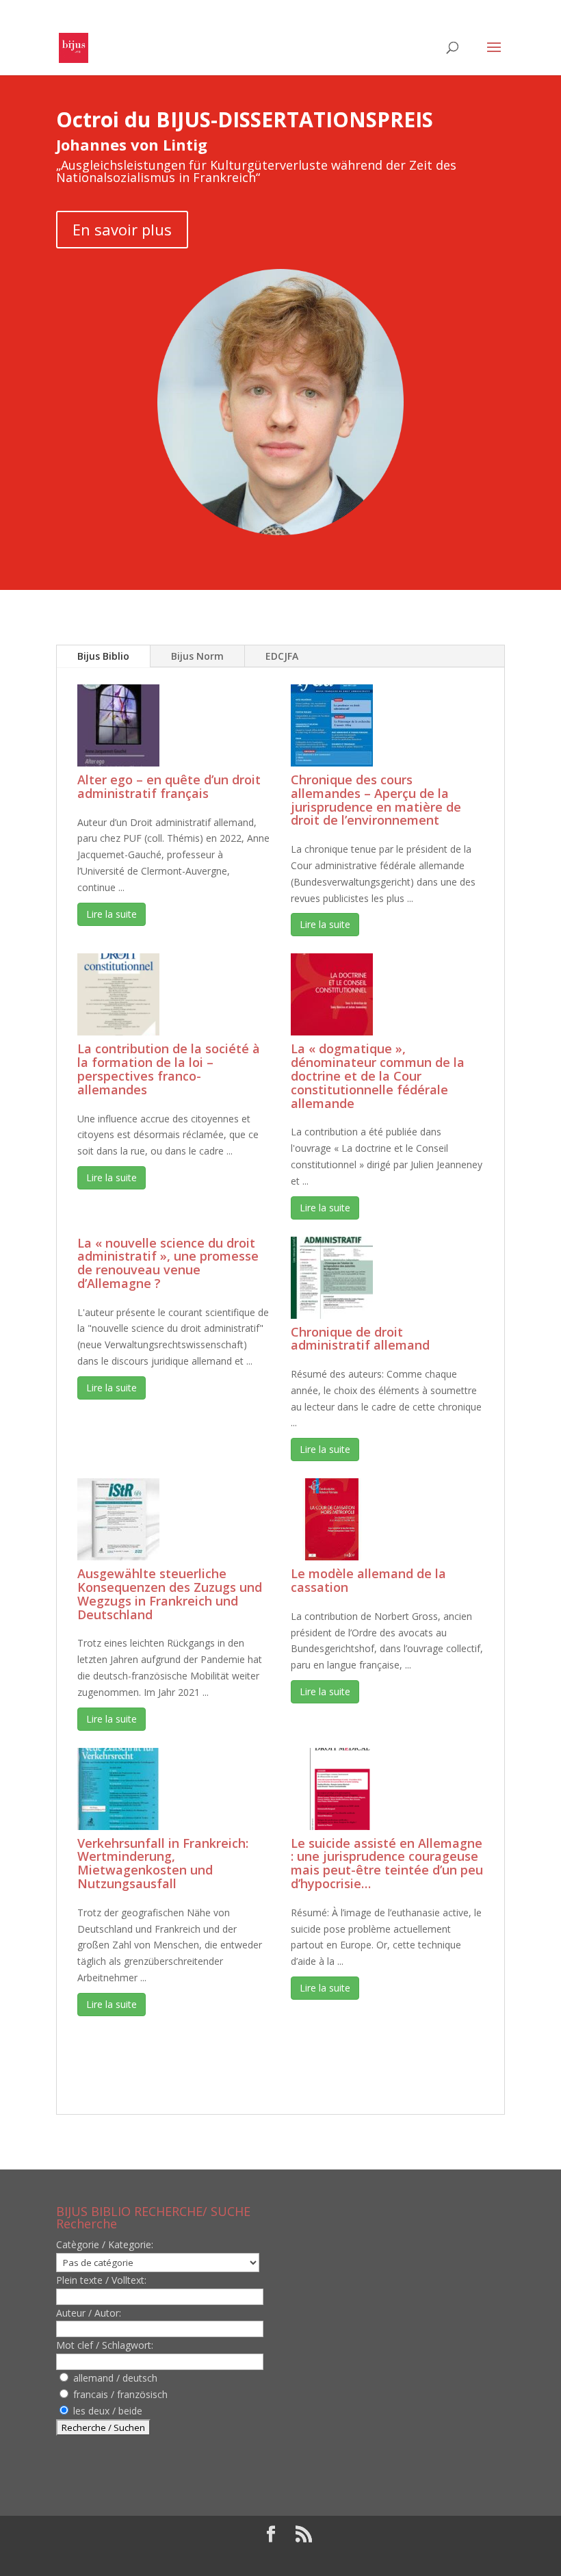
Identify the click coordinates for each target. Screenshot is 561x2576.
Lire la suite (112, 914)
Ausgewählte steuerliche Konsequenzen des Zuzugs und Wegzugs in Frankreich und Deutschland (170, 1594)
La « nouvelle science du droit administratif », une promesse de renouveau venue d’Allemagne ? (168, 1263)
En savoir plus (122, 229)
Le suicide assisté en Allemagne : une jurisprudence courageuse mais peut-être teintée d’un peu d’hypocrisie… (387, 1863)
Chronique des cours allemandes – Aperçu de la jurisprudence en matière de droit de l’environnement (376, 800)
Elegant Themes (243, 2557)
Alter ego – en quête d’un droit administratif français (169, 786)
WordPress (380, 2557)
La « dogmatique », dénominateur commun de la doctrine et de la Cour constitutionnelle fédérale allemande (378, 1076)
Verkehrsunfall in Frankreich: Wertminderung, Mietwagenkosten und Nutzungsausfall (163, 1863)
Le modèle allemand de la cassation (368, 1580)
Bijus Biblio (103, 656)
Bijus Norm (197, 656)
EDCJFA (282, 656)
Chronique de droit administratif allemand (360, 1339)
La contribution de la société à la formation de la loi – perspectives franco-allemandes (169, 1069)
